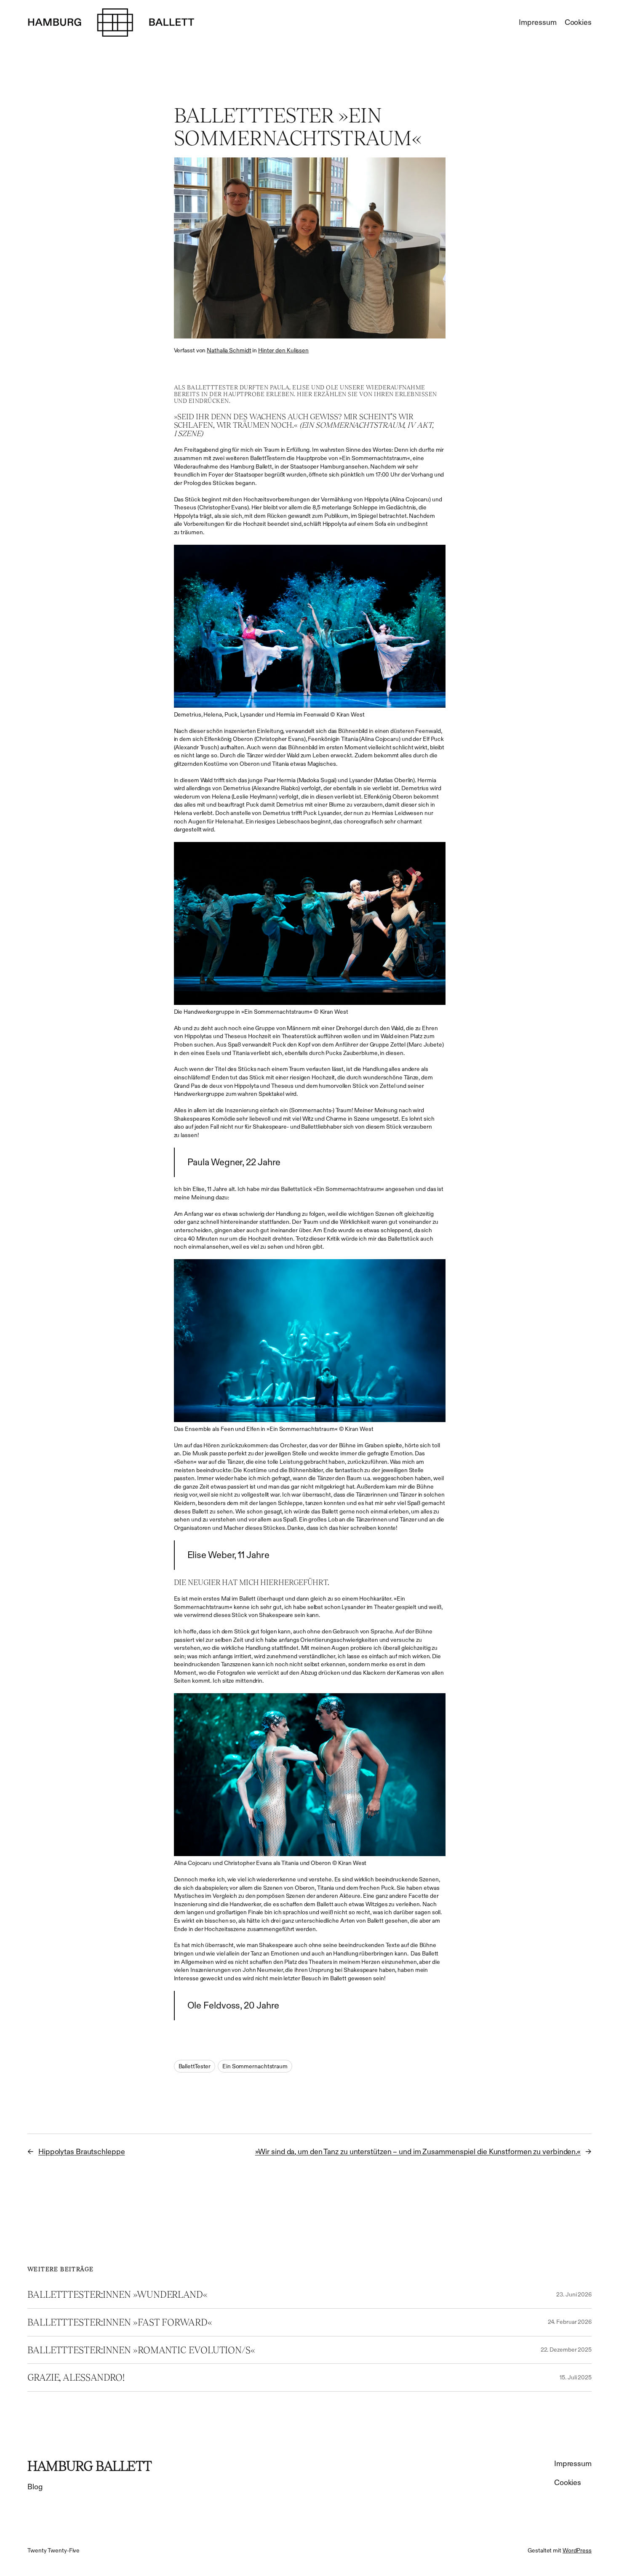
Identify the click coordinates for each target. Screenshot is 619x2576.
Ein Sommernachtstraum (255, 2066)
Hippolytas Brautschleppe (82, 2152)
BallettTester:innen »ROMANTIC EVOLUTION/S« (141, 2350)
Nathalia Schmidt (229, 350)
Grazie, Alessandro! (76, 2378)
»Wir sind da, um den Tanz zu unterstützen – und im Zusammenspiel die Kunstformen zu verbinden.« (418, 2152)
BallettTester (195, 2066)
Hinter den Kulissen (283, 350)
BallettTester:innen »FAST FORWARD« (120, 2322)
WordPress (577, 2550)
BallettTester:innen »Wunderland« (117, 2295)
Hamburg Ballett (90, 2466)
